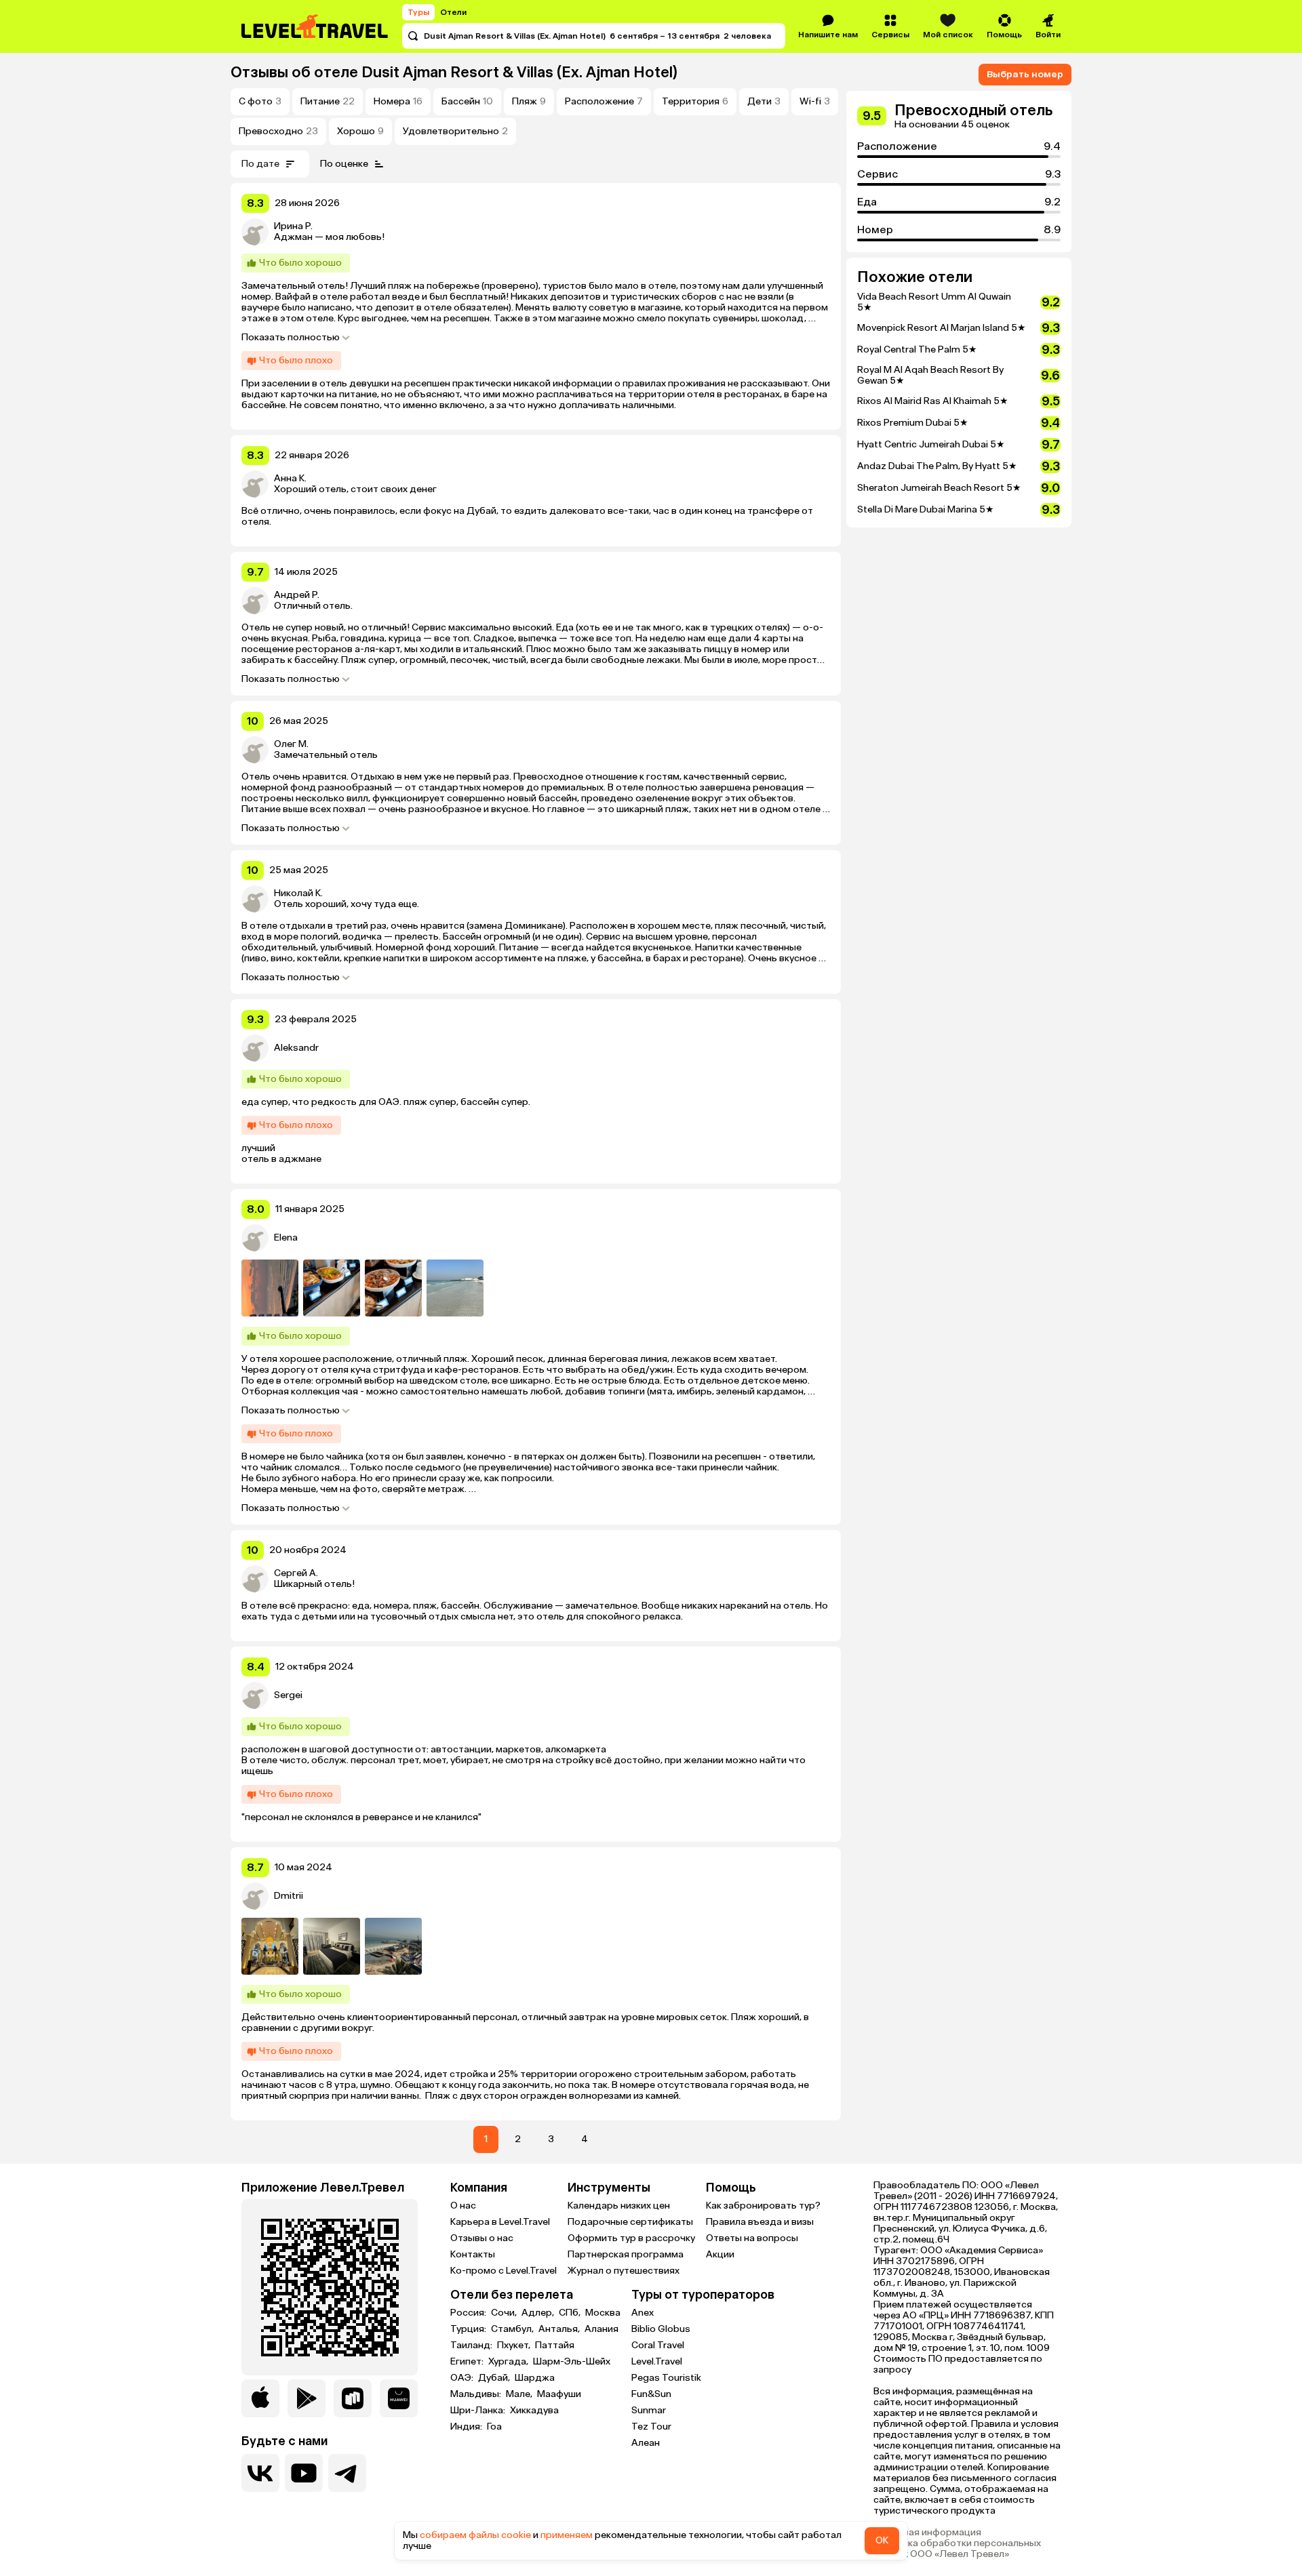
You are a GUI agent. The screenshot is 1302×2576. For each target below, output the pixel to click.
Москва (603, 2313)
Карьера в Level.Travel (500, 2222)
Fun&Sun (651, 2394)
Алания (601, 2329)
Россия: (469, 2313)
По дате (260, 164)
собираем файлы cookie (475, 2535)
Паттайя (555, 2346)
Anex (643, 2313)
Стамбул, (513, 2329)
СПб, (571, 2313)
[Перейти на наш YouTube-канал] (304, 2473)
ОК (882, 2540)
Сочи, (505, 2313)
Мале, (520, 2394)
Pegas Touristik (666, 2378)
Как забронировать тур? (763, 2206)
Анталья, (560, 2329)
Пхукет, (515, 2346)
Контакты (473, 2254)
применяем (567, 2535)
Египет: (468, 2362)
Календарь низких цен (619, 2206)
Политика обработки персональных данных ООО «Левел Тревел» (957, 2549)
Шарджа (535, 2378)
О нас (463, 2206)
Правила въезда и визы (760, 2222)
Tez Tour (651, 2427)
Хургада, (509, 2362)
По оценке (344, 164)
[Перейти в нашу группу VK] (260, 2473)
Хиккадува (534, 2411)
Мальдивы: (477, 2394)
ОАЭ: (463, 2378)
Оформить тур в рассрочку (631, 2238)
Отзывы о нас (482, 2238)
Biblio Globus (661, 2329)
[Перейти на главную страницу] (315, 26)
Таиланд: (472, 2346)
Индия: (467, 2427)
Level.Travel (657, 2361)
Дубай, (495, 2378)
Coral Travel (658, 2345)
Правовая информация (927, 2533)
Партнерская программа (626, 2254)
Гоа (494, 2427)
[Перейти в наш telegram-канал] (347, 2473)
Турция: (469, 2329)
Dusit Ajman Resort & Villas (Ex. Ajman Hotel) (519, 72)
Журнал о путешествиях (624, 2271)
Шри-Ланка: (479, 2411)
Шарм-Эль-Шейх (572, 2362)
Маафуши (559, 2394)
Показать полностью (291, 338)
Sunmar (649, 2410)
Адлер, (539, 2313)
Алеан (646, 2443)
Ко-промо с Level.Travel (504, 2271)
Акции (720, 2254)
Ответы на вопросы (752, 2238)
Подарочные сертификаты (630, 2222)
